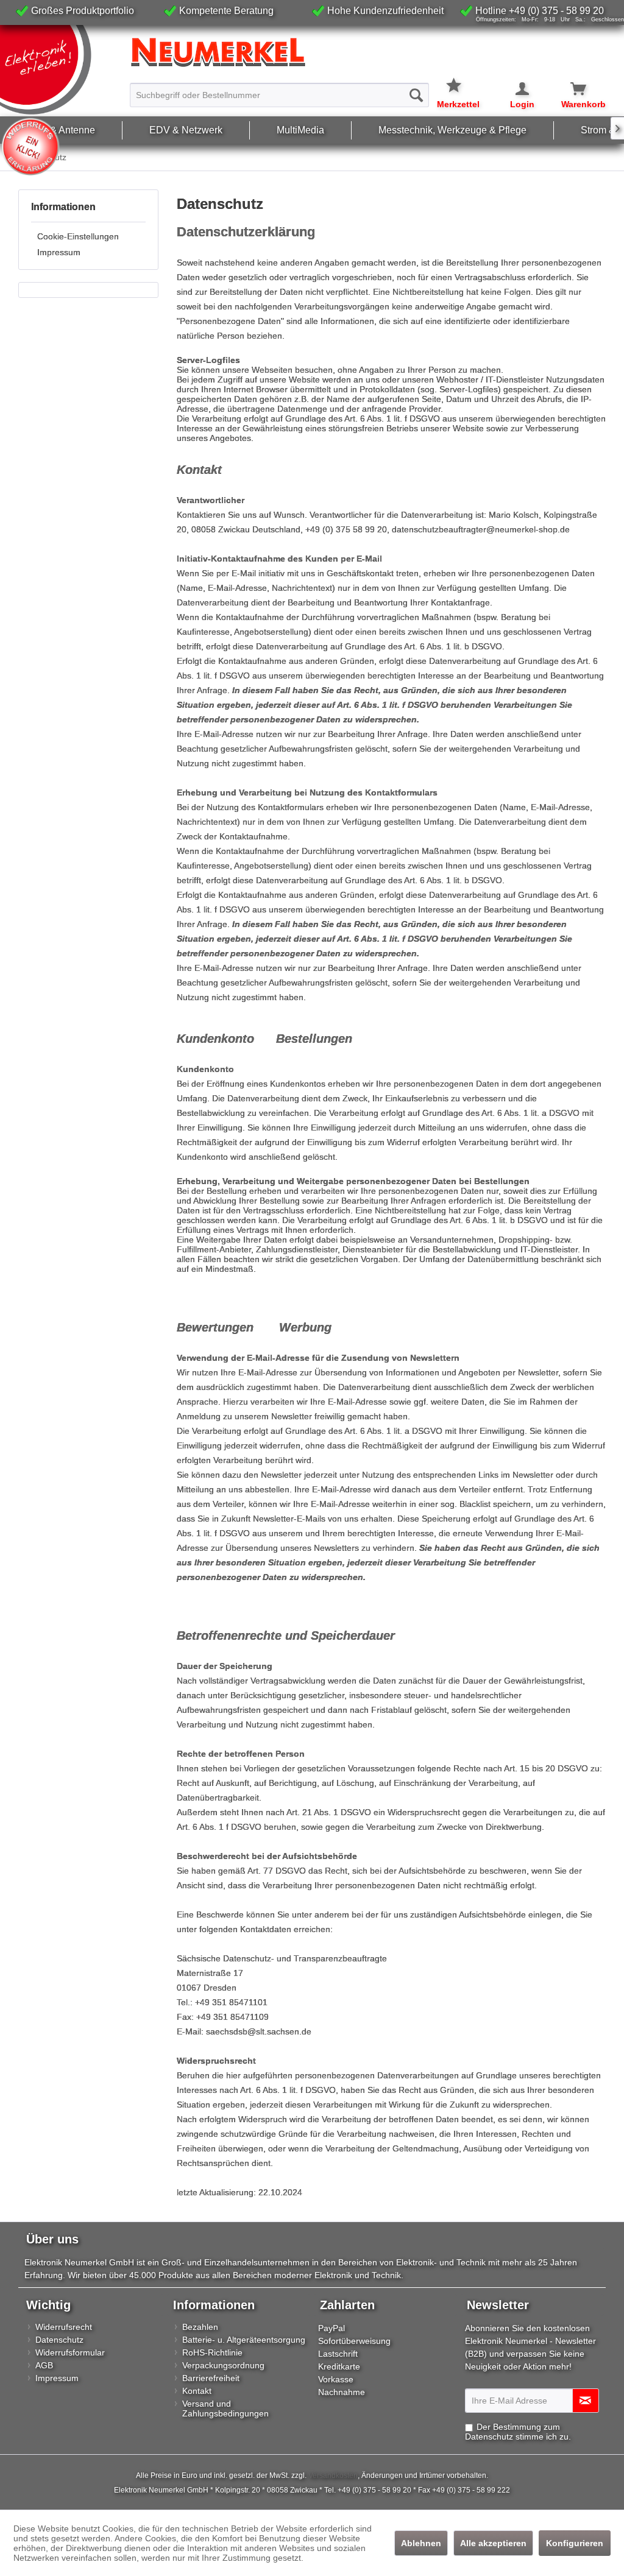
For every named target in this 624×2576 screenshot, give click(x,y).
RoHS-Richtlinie (212, 2352)
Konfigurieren (575, 2543)
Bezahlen (200, 2327)
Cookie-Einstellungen (78, 236)
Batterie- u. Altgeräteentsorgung (244, 2340)
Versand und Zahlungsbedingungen (225, 2408)
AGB (44, 2365)
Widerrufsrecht (64, 2327)
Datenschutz (59, 2340)
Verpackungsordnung (223, 2365)
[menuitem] (280, 90)
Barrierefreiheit (211, 2378)
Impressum (59, 252)
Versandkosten (333, 2475)
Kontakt (197, 2391)
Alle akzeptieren (493, 2543)
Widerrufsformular (70, 2352)
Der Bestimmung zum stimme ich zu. (518, 2432)
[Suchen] (416, 95)
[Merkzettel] (458, 78)
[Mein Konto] (514, 89)
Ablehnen (421, 2543)
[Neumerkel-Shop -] (312, 52)
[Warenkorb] (571, 89)
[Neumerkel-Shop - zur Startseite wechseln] (62, 70)
